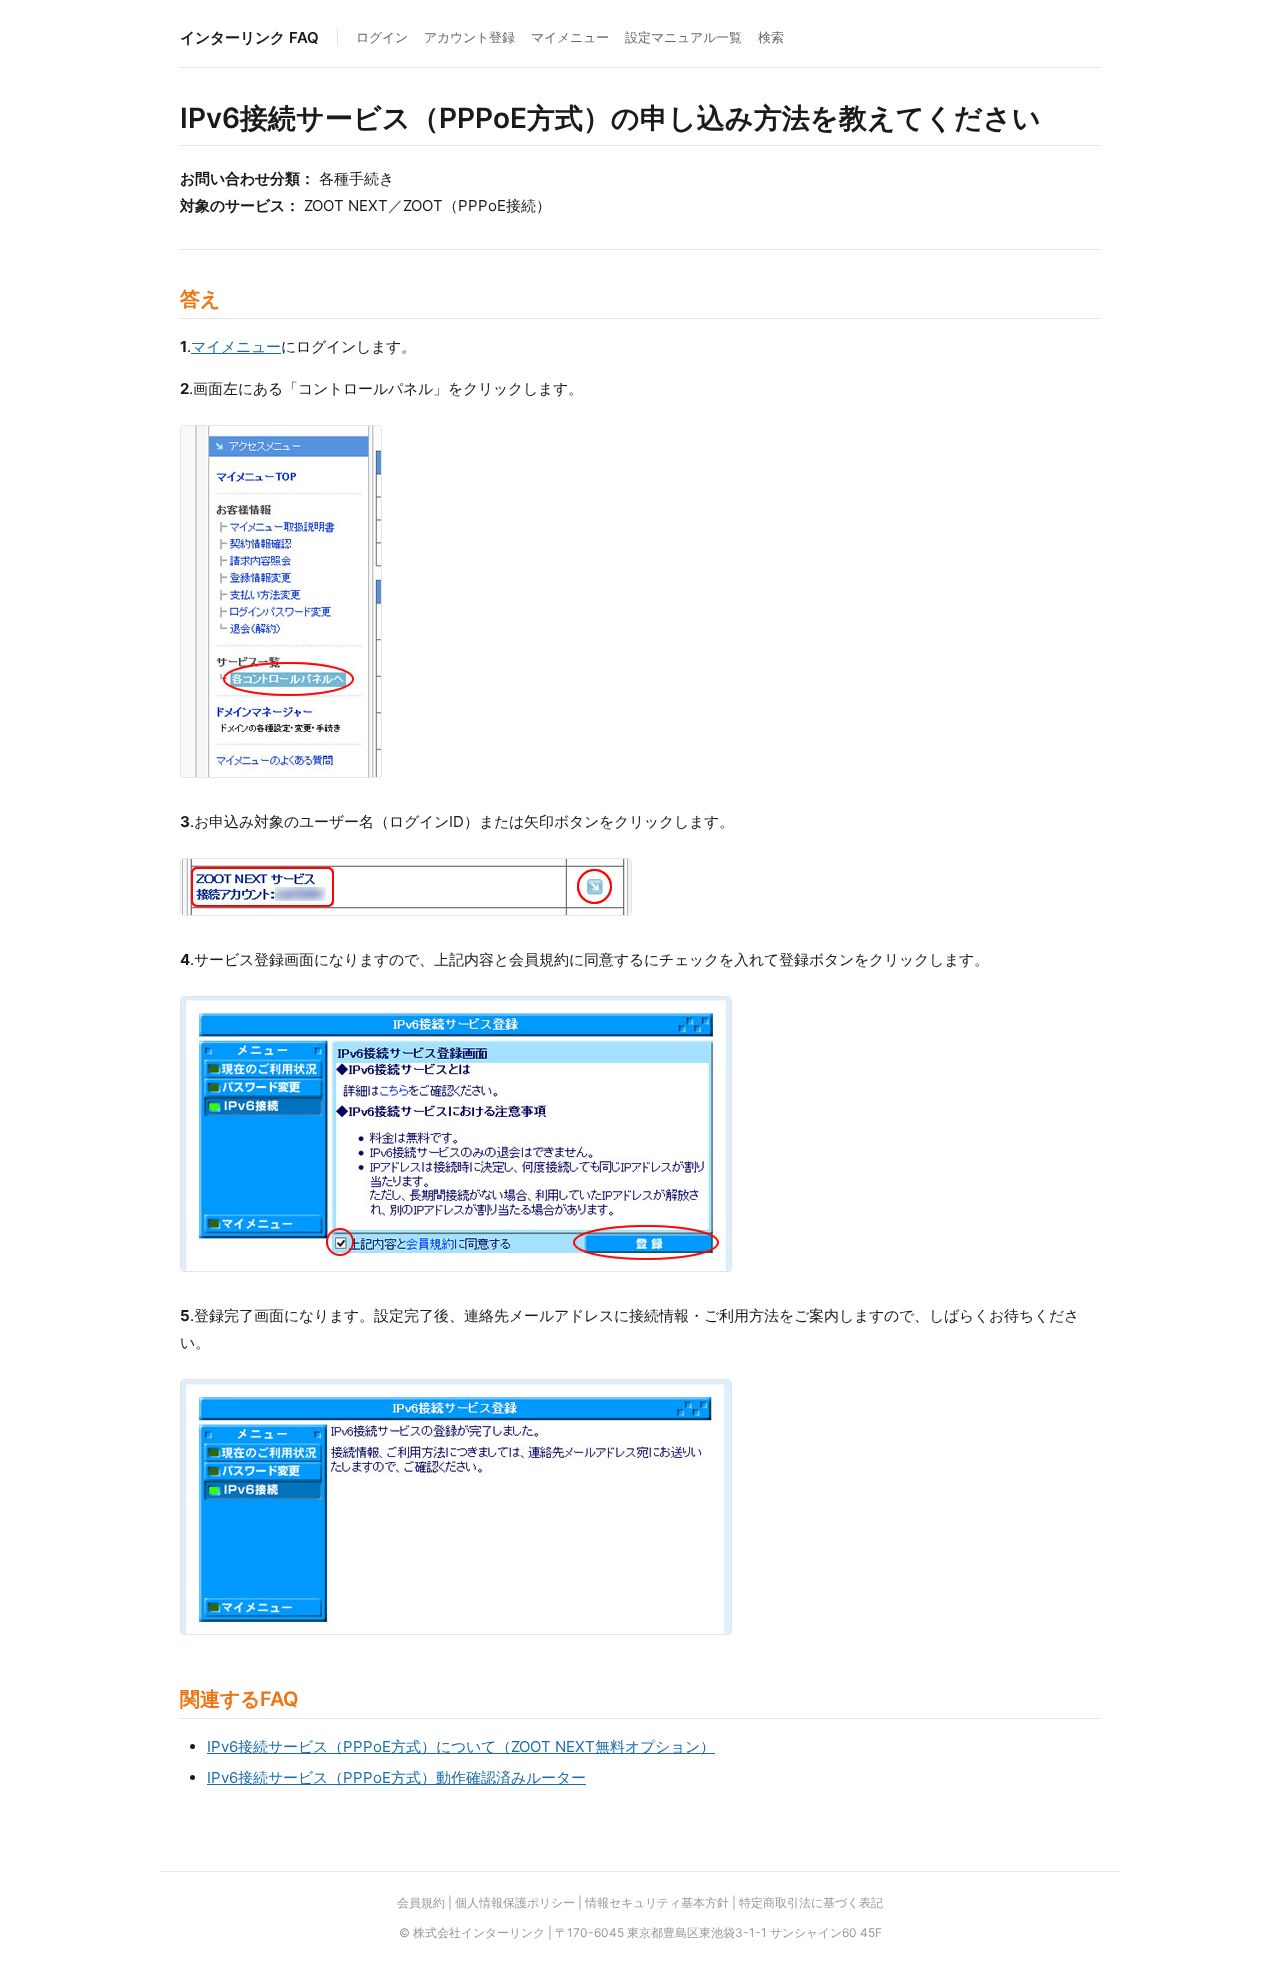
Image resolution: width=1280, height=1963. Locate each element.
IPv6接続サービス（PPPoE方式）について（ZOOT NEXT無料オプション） (461, 1746)
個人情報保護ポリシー (515, 1902)
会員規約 (421, 1902)
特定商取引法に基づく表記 (811, 1902)
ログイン (382, 37)
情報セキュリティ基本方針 (657, 1902)
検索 (771, 37)
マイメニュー (570, 37)
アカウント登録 (469, 37)
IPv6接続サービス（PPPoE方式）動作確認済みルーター (396, 1777)
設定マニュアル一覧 (683, 37)
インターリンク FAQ (249, 37)
